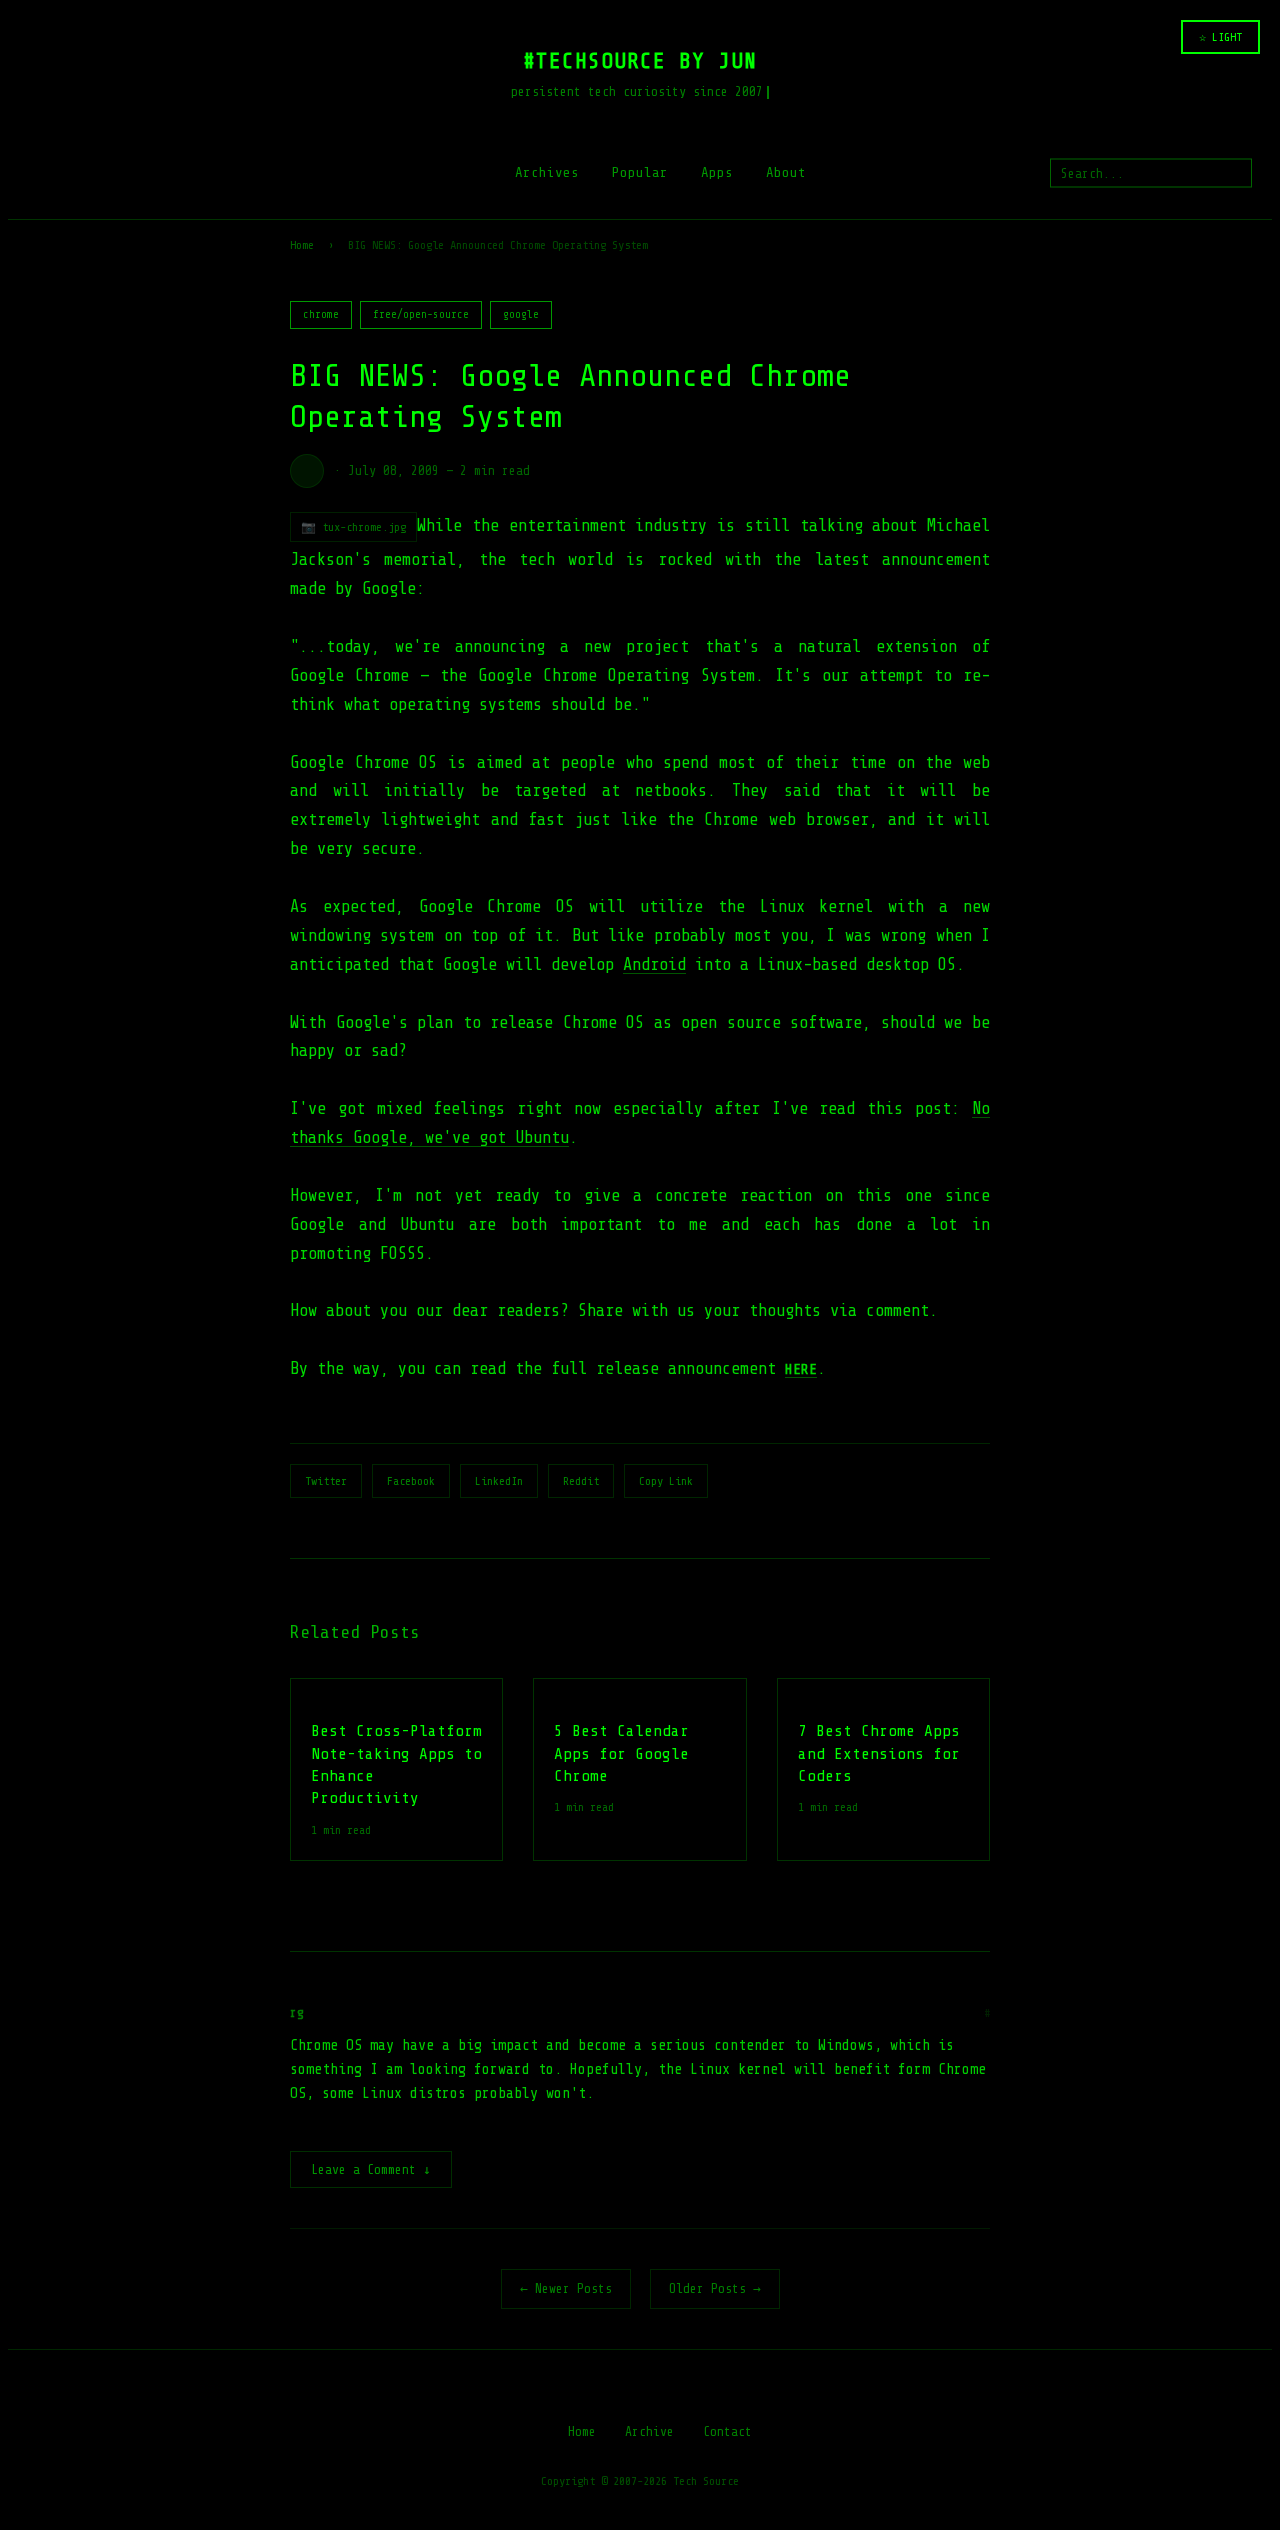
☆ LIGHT (1220, 37)
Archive (649, 2431)
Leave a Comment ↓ (371, 2169)
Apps (717, 172)
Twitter (326, 1481)
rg (297, 2012)
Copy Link (666, 1481)
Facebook (411, 1481)
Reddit (581, 1481)
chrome (321, 314)
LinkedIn (499, 1481)
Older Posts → (715, 2288)
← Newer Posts (566, 2288)
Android (654, 964)
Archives (547, 172)
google (521, 314)
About (786, 172)
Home (302, 245)
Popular (640, 172)
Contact (727, 2431)
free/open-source (421, 314)
